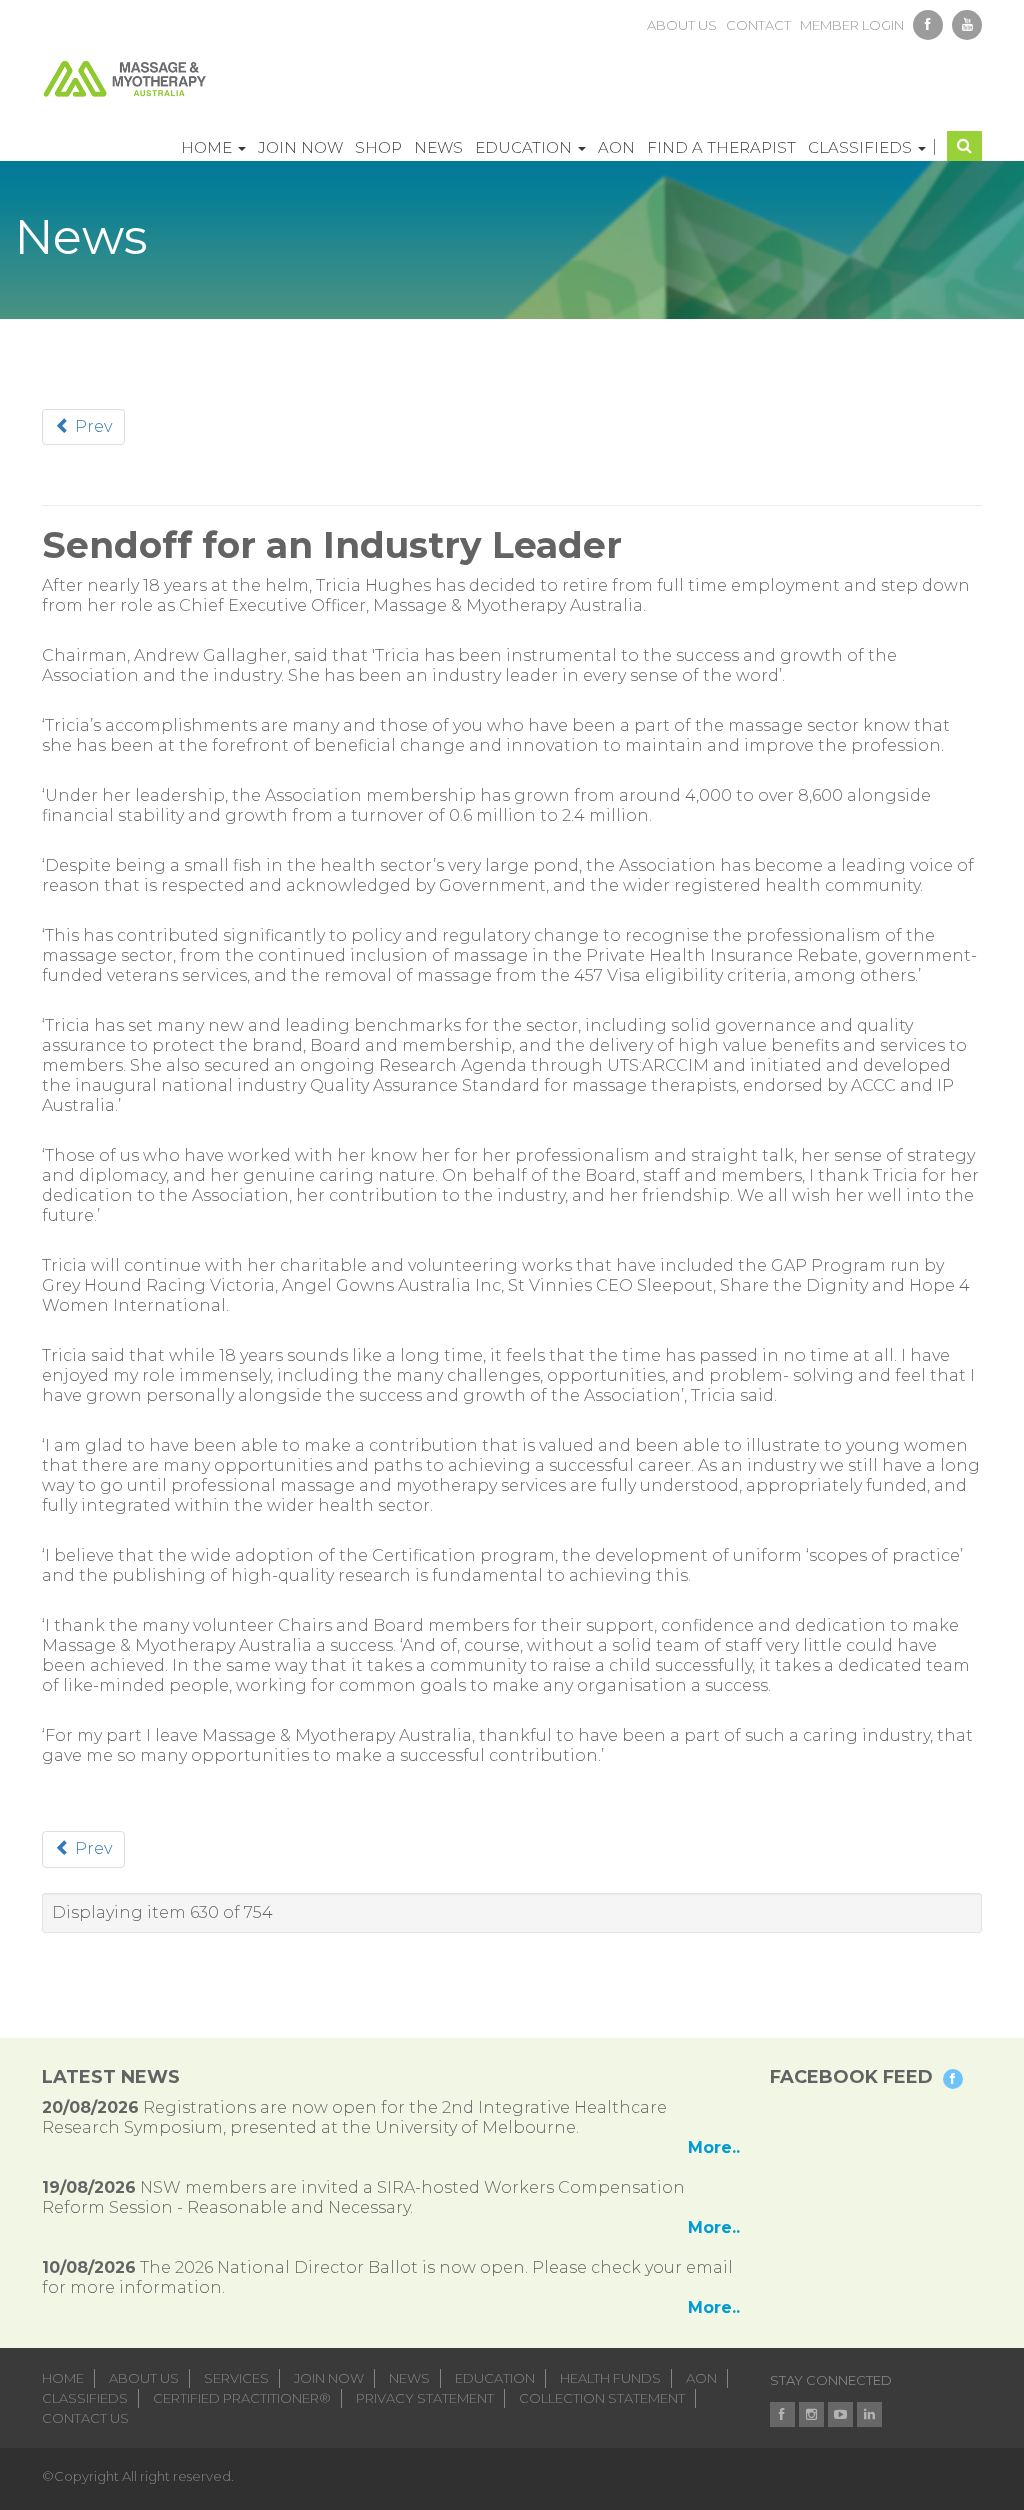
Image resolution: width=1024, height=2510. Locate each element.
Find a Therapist (721, 147)
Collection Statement (602, 2398)
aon (701, 2378)
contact (758, 25)
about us (682, 25)
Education (525, 147)
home (63, 2378)
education (495, 2378)
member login (852, 25)
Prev (91, 426)
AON (616, 147)
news (409, 2378)
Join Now (300, 147)
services (236, 2378)
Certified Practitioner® (242, 2398)
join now (329, 2378)
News (438, 147)
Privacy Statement (425, 2398)
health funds (610, 2378)
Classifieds (862, 147)
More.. (714, 2147)
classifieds (85, 2398)
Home (208, 147)
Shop (378, 147)
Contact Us (85, 2418)
